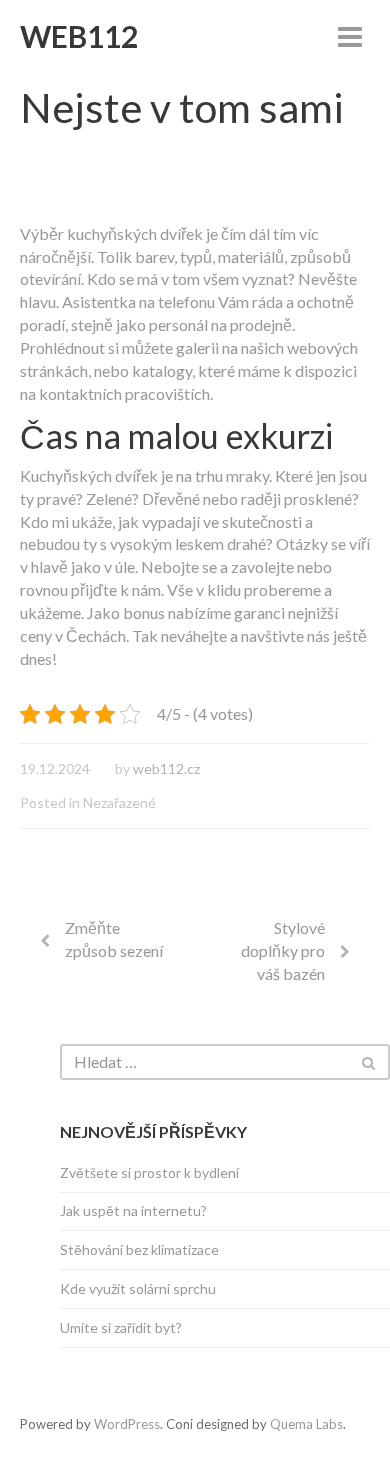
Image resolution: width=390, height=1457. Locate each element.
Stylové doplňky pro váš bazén (283, 950)
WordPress (127, 1424)
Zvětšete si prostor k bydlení (149, 1172)
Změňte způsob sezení (114, 939)
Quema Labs (306, 1424)
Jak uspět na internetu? (133, 1210)
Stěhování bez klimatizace (139, 1249)
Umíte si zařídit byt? (121, 1327)
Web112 (79, 36)
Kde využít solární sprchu (138, 1288)
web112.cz (166, 768)
